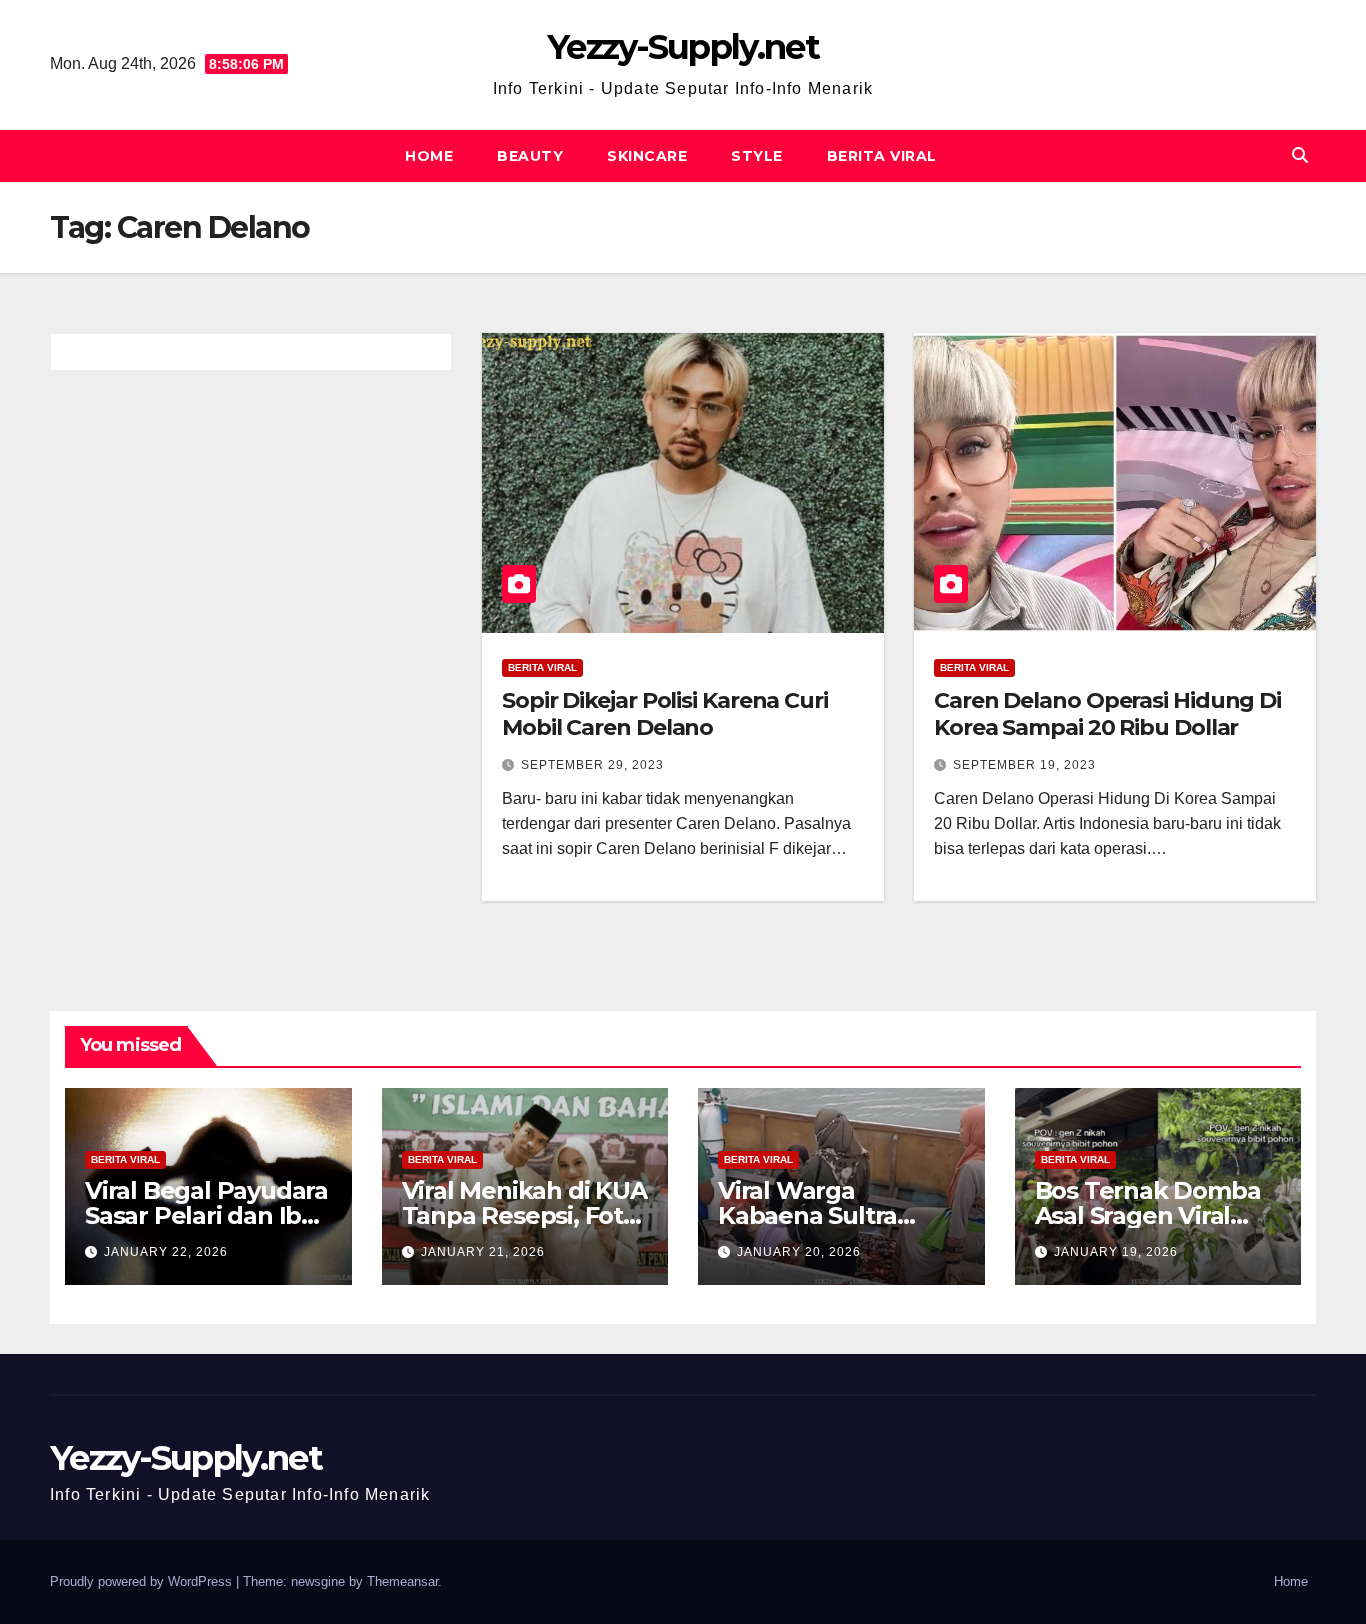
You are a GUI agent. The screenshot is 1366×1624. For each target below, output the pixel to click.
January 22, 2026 (166, 1252)
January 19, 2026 (1116, 1252)
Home (429, 156)
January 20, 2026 (799, 1252)
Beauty (530, 156)
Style (757, 156)
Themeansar (402, 1581)
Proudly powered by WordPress (143, 1581)
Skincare (647, 156)
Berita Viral (882, 156)
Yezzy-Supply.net (683, 47)
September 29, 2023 (592, 765)
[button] (1300, 155)
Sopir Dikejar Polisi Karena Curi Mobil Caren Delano (665, 713)
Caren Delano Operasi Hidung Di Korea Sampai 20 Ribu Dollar (1107, 713)
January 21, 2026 (483, 1252)
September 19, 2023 (1024, 765)
